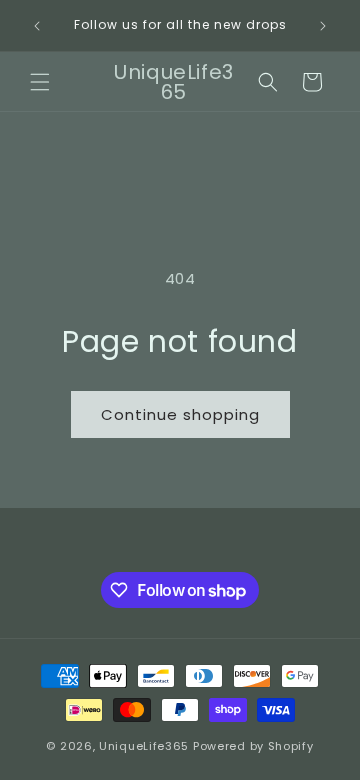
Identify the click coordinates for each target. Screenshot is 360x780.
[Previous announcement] (37, 26)
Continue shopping (180, 414)
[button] (40, 82)
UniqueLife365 (144, 746)
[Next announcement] (323, 26)
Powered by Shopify (253, 746)
